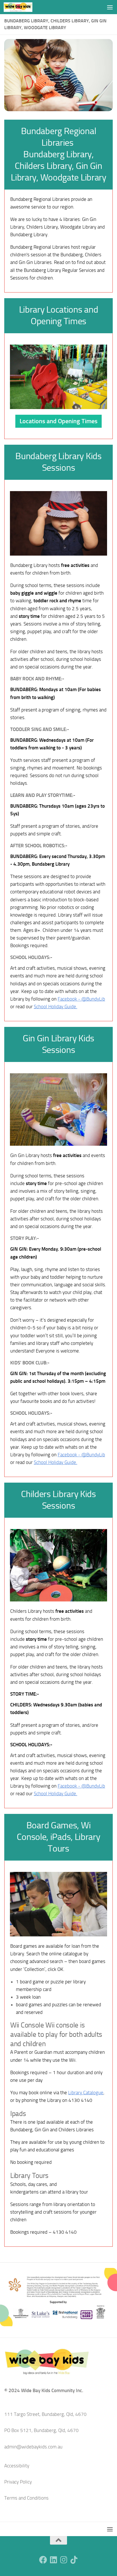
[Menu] (110, 7)
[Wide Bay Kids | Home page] (23, 7)
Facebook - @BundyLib (81, 999)
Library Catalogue (86, 2093)
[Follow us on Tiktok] (74, 2560)
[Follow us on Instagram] (64, 2560)
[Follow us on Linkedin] (53, 2560)
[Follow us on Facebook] (43, 2560)
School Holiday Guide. (56, 1007)
